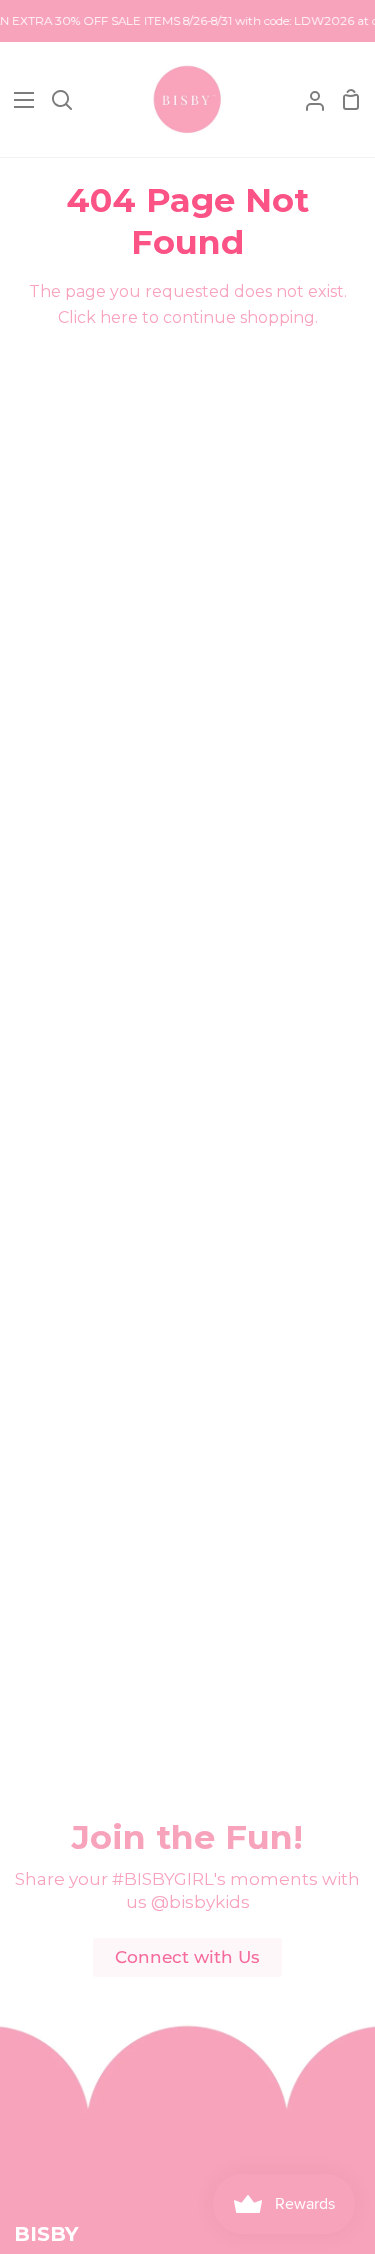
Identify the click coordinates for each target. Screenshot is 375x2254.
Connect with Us (187, 1957)
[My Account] (307, 99)
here (119, 317)
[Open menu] (18, 100)
